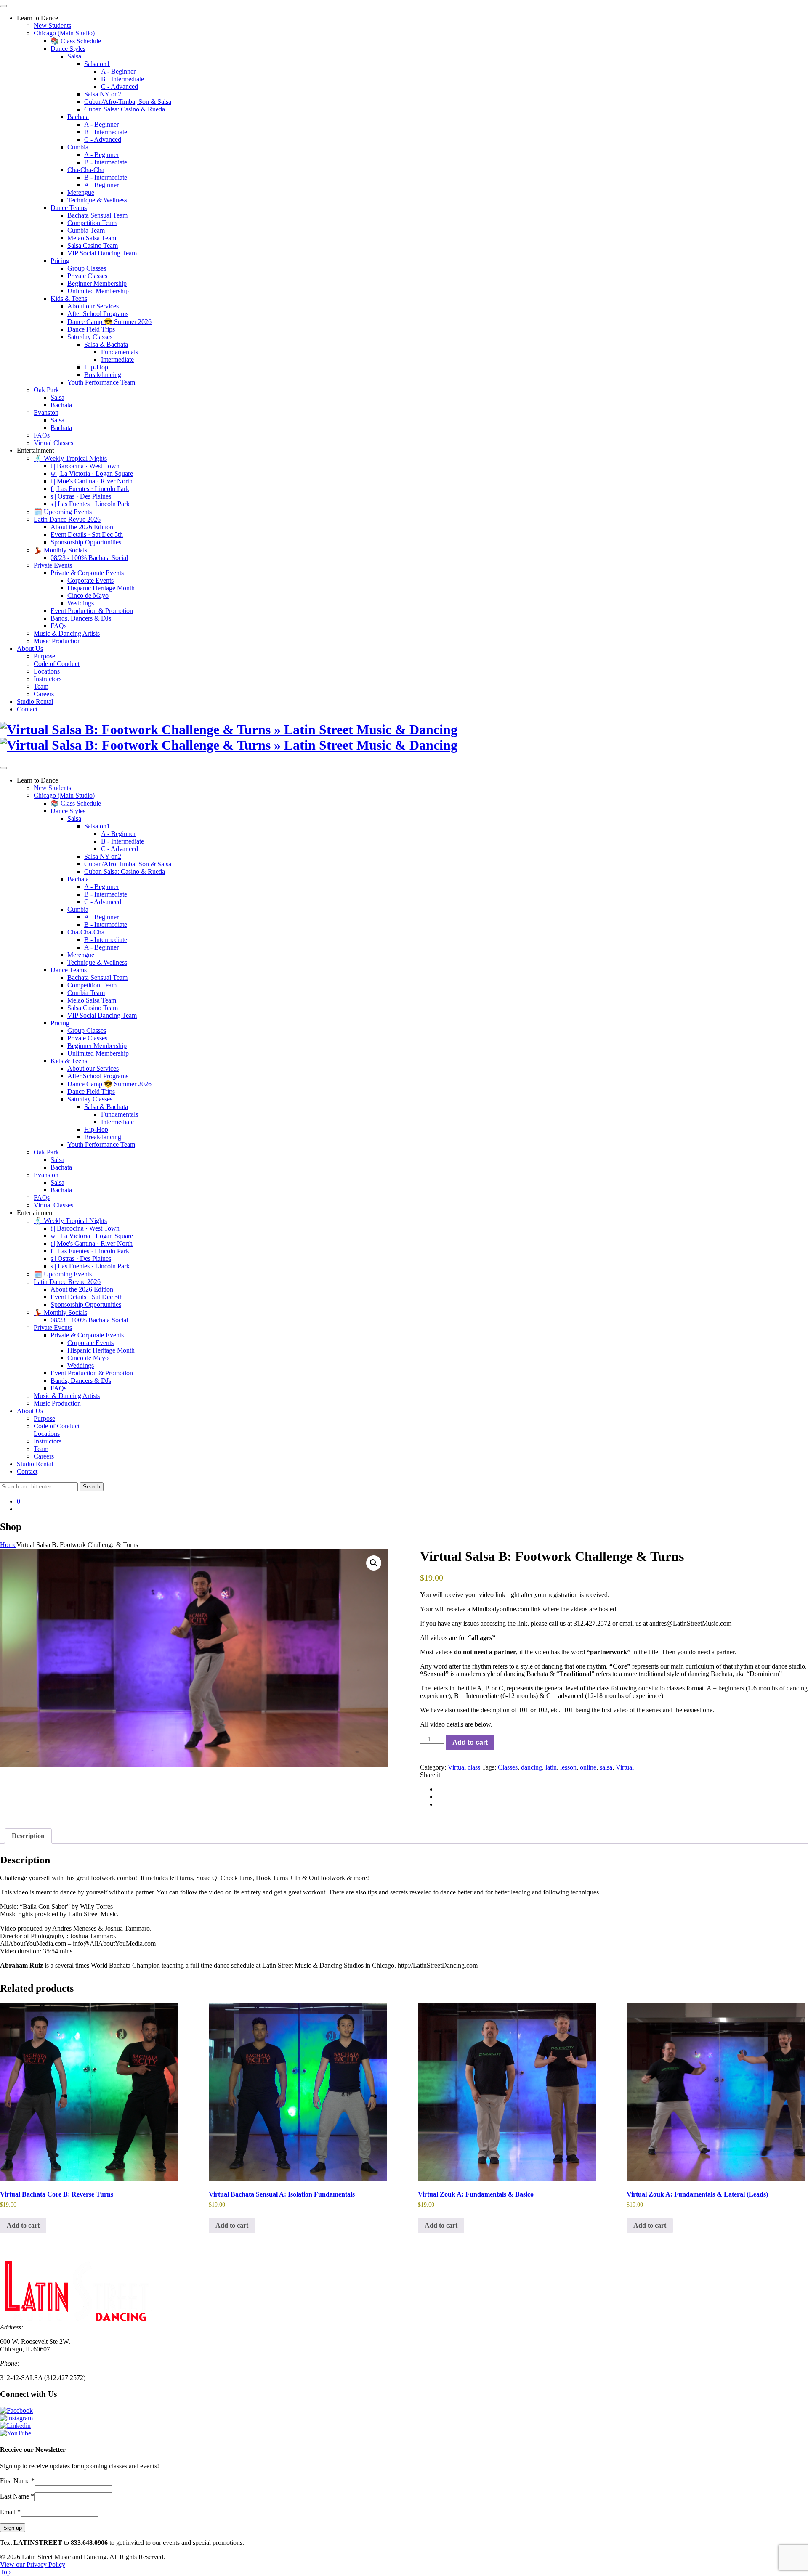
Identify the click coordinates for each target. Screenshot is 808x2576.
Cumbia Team (86, 230)
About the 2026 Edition (82, 527)
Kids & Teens (69, 298)
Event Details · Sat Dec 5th (87, 535)
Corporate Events (90, 580)
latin (551, 1767)
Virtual (625, 1767)
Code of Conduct (57, 664)
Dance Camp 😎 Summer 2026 (109, 322)
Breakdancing (103, 375)
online (588, 1767)
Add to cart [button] (23, 2225)
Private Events (53, 565)
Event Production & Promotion (92, 611)
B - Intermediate (122, 79)
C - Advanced (120, 86)
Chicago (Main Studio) (64, 33)
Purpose (44, 656)
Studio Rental (35, 702)
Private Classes (87, 276)
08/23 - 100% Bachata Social (89, 558)
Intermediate (117, 359)
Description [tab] (28, 1836)
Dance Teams (69, 208)
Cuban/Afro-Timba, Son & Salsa (128, 102)
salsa (606, 1767)
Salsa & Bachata (106, 344)
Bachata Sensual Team (97, 215)
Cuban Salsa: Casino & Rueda (125, 109)
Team (41, 686)
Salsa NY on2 (103, 94)
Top (5, 2572)
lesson (568, 1767)
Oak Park (46, 390)
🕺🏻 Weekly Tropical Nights (70, 458)
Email (10, 2512)
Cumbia (78, 147)
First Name (17, 2481)
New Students (52, 25)
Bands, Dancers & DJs (81, 618)
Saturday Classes (90, 337)
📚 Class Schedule (76, 41)
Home (8, 1545)
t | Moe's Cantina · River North (92, 481)
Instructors (48, 679)
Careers (44, 694)
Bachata (78, 117)
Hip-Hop (96, 367)
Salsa (74, 56)
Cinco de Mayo (88, 596)
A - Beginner (118, 71)
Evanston (46, 413)
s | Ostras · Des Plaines (81, 496)
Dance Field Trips (91, 329)
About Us (30, 649)
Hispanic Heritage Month (101, 588)
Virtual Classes (53, 443)
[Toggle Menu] (3, 6)
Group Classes (87, 268)
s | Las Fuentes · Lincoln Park (90, 504)
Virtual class (464, 1767)
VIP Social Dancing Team (102, 253)
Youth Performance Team (101, 382)
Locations (47, 671)
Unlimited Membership (98, 291)
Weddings (81, 603)
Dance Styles (68, 49)
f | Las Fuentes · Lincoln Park (90, 489)
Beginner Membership (97, 283)
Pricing (60, 261)
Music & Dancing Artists (67, 633)
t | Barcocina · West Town (85, 466)
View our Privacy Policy (33, 2564)
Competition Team (92, 223)
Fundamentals (120, 352)
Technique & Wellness (97, 200)
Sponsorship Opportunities (86, 542)
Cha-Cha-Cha (86, 170)
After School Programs (98, 314)
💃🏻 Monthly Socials (60, 550)
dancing (532, 1767)
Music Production (57, 641)
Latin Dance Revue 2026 (67, 519)
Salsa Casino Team (93, 245)
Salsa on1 (97, 64)
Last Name (17, 2496)
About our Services (93, 306)
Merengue (81, 192)
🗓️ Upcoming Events (63, 512)
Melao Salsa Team (92, 238)
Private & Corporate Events (87, 573)
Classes (508, 1767)
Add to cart (470, 1742)
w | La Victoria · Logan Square (92, 474)
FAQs (42, 435)
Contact (27, 709)
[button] (374, 1563)
